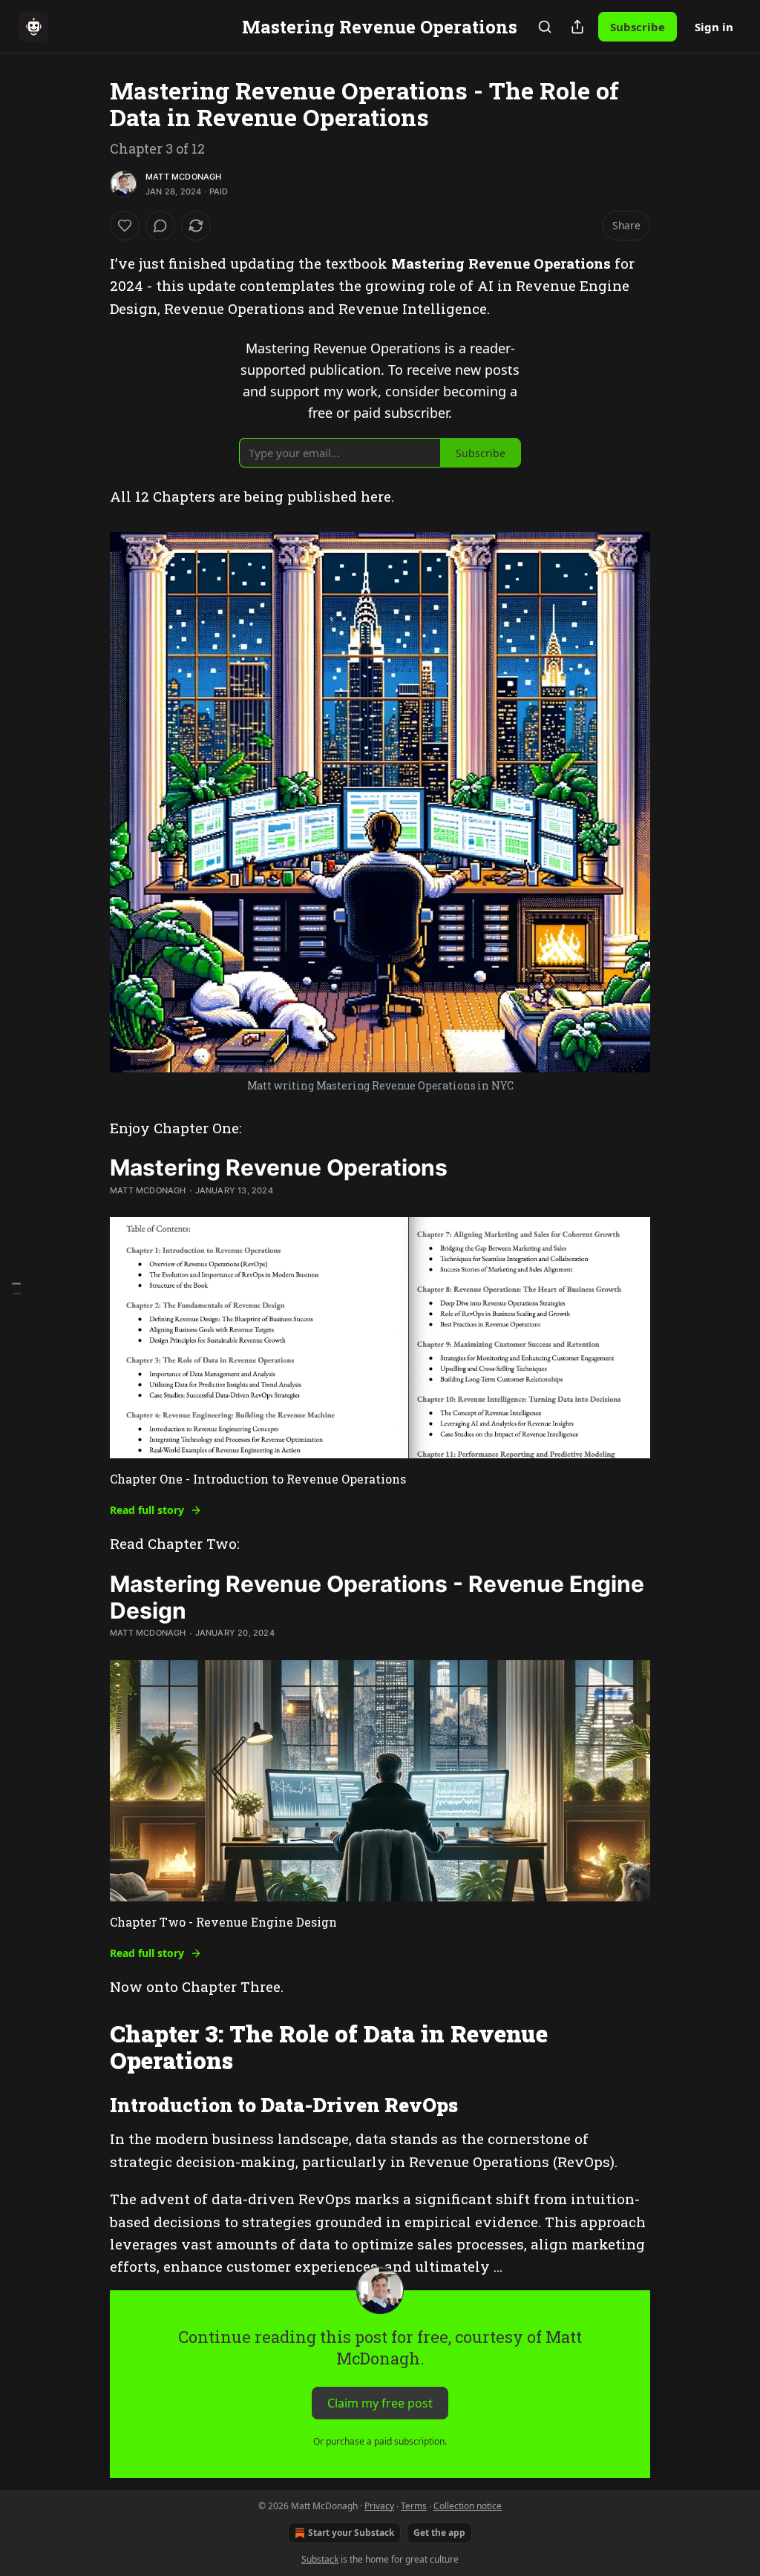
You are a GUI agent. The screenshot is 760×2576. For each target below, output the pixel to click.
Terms (414, 2506)
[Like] (125, 226)
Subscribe (638, 27)
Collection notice (468, 2506)
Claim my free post (380, 2402)
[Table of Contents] (16, 1288)
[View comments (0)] (160, 226)
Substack (320, 2559)
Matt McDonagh (184, 177)
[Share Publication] (577, 27)
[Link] (89, 2048)
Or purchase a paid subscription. (380, 2441)
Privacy (379, 2506)
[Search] (545, 27)
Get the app (439, 2533)
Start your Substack (351, 2533)
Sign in (714, 27)
